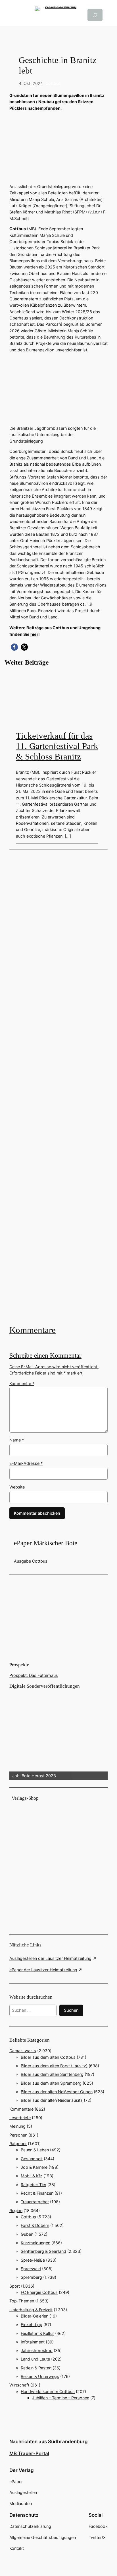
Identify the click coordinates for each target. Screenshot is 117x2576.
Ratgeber (18, 2144)
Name (17, 1440)
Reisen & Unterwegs (40, 2376)
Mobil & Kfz (32, 2176)
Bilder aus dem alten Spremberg (51, 2083)
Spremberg (31, 2277)
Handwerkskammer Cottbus (48, 2391)
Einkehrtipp (32, 2324)
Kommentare (33, 1330)
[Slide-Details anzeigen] (58, 1735)
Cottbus (53, 83)
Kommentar (22, 1383)
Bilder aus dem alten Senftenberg (52, 2074)
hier (34, 634)
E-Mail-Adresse (26, 1463)
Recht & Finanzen (37, 2193)
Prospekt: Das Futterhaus (34, 1675)
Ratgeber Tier (34, 2185)
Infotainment (33, 2342)
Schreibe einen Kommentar (45, 1356)
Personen (18, 2135)
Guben (27, 2234)
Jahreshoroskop (37, 2350)
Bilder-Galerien (35, 2316)
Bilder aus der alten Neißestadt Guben (57, 2092)
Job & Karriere (34, 2167)
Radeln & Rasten (36, 2368)
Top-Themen (22, 2301)
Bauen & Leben (35, 2150)
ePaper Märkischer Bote (46, 1543)
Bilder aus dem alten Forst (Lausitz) (54, 2066)
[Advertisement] (58, 1087)
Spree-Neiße (33, 2260)
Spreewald (31, 2269)
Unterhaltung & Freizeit (31, 2310)
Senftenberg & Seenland (43, 2251)
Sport (15, 2286)
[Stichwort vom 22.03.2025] (58, 1087)
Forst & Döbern (35, 2225)
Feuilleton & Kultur (37, 2333)
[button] (14, 647)
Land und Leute (35, 2359)
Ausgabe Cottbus (31, 1561)
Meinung (17, 2126)
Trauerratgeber (35, 2202)
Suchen (71, 2010)
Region (16, 2211)
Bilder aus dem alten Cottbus (48, 2057)
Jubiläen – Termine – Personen (61, 2398)
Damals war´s (23, 2051)
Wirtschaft (19, 2385)
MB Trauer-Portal (29, 2453)
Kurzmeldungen (35, 2243)
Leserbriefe (20, 2118)
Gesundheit (32, 2159)
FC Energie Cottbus (39, 2292)
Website (17, 1487)
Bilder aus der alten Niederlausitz (52, 2100)
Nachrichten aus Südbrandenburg (49, 2441)
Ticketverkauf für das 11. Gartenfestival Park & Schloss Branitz (57, 746)
